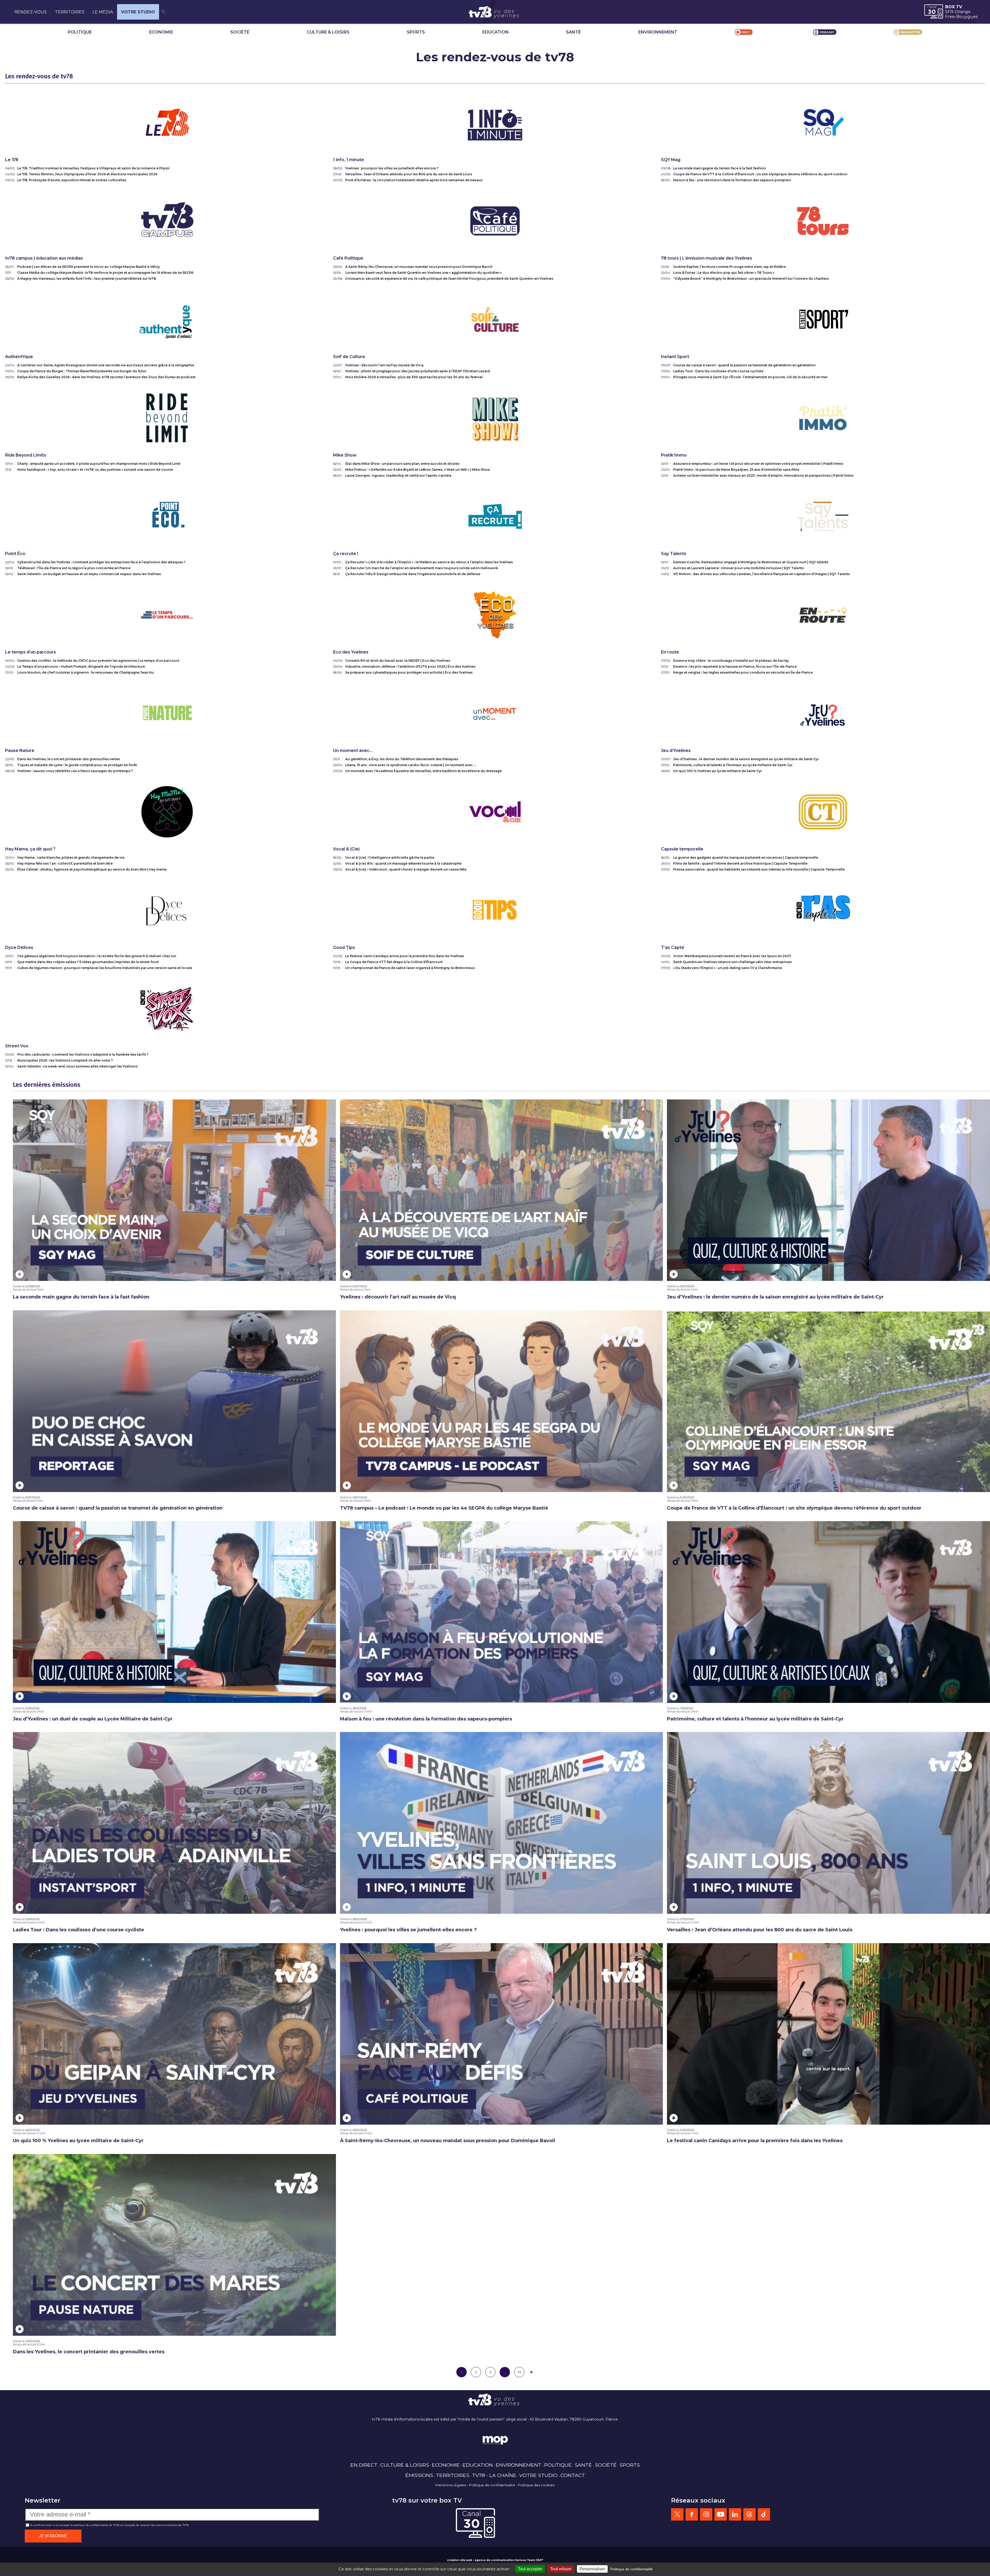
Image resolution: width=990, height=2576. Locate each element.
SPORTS (416, 32)
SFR (949, 12)
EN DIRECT (364, 2465)
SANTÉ (573, 32)
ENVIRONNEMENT (658, 32)
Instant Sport (675, 357)
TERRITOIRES (70, 12)
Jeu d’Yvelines (676, 751)
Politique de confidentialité (492, 2485)
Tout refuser (561, 2569)
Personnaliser (592, 2569)
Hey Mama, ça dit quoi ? (30, 849)
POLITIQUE (80, 32)
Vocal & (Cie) (346, 849)
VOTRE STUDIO (138, 12)
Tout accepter (530, 2569)
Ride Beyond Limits (26, 455)
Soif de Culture (349, 357)
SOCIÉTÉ (240, 32)
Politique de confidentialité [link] (632, 2569)
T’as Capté (673, 947)
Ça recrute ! (346, 554)
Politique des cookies (536, 2485)
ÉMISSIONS (419, 2475)
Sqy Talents (674, 554)
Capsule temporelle (682, 849)
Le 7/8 (12, 160)
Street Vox (17, 1046)
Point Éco (15, 554)
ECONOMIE (161, 32)
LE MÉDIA (103, 12)
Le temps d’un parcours (31, 652)
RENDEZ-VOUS (31, 12)
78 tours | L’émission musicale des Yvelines (707, 258)
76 (519, 2372)
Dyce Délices (19, 947)
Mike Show (345, 455)
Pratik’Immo (674, 455)
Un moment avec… (353, 751)
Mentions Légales (451, 2485)
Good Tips (344, 947)
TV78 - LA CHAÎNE (494, 2475)
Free (950, 17)
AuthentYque (19, 357)
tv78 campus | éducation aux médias (44, 258)
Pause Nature (20, 751)
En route (670, 652)
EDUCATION (496, 32)
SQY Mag (671, 160)
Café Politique (348, 258)
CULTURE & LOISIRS (328, 32)
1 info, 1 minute (349, 160)
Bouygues (967, 17)
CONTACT (573, 2475)
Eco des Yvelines (351, 652)
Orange (963, 12)
